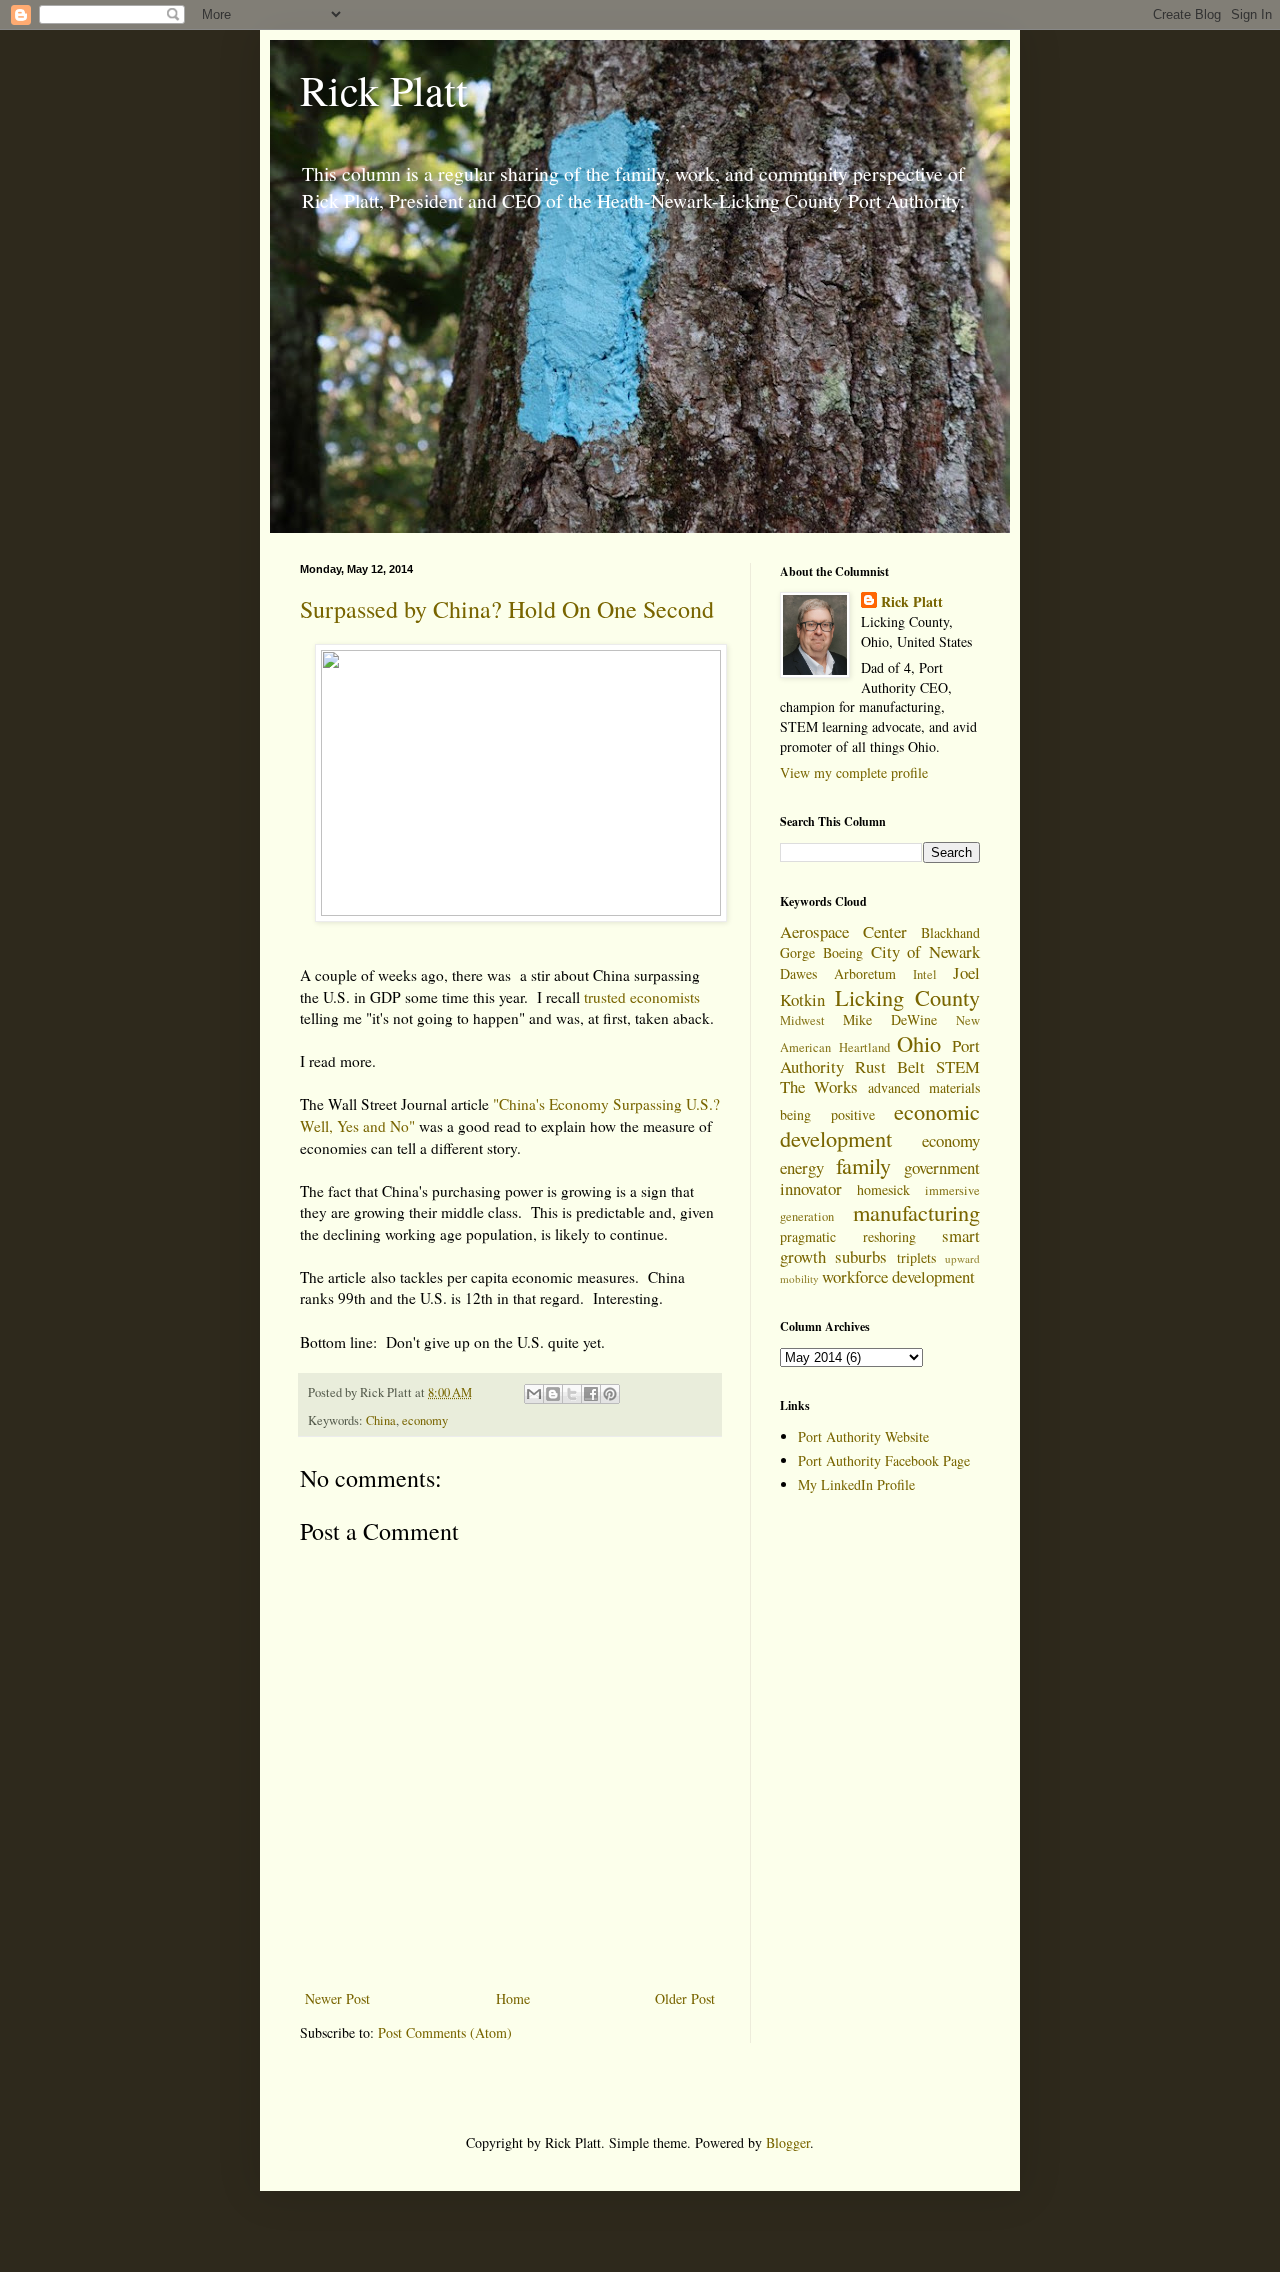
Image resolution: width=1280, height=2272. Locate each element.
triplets (916, 1257)
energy (802, 1167)
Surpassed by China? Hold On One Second (507, 609)
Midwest (802, 1020)
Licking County (908, 997)
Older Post (685, 1998)
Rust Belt (890, 1066)
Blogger (788, 2142)
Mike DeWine (890, 1019)
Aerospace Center (843, 931)
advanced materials (924, 1087)
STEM (958, 1066)
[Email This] (534, 1394)
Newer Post (337, 1998)
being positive (827, 1114)
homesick (883, 1189)
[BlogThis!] (553, 1394)
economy (425, 1420)
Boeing (843, 952)
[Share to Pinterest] (610, 1394)
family (863, 1165)
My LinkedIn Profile (856, 1484)
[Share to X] (572, 1394)
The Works (819, 1086)
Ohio (919, 1043)
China (381, 1420)
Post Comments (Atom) (445, 2032)
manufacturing (916, 1212)
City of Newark (926, 951)
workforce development (898, 1276)
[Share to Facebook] (591, 1394)
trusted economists (642, 997)
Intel (925, 974)
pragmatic (808, 1236)
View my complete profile (854, 772)
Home (513, 1998)
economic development (880, 1124)
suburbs (861, 1256)
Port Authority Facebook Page (884, 1460)
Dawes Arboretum (838, 973)
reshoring (889, 1236)
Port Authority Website (863, 1436)
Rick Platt (384, 90)
